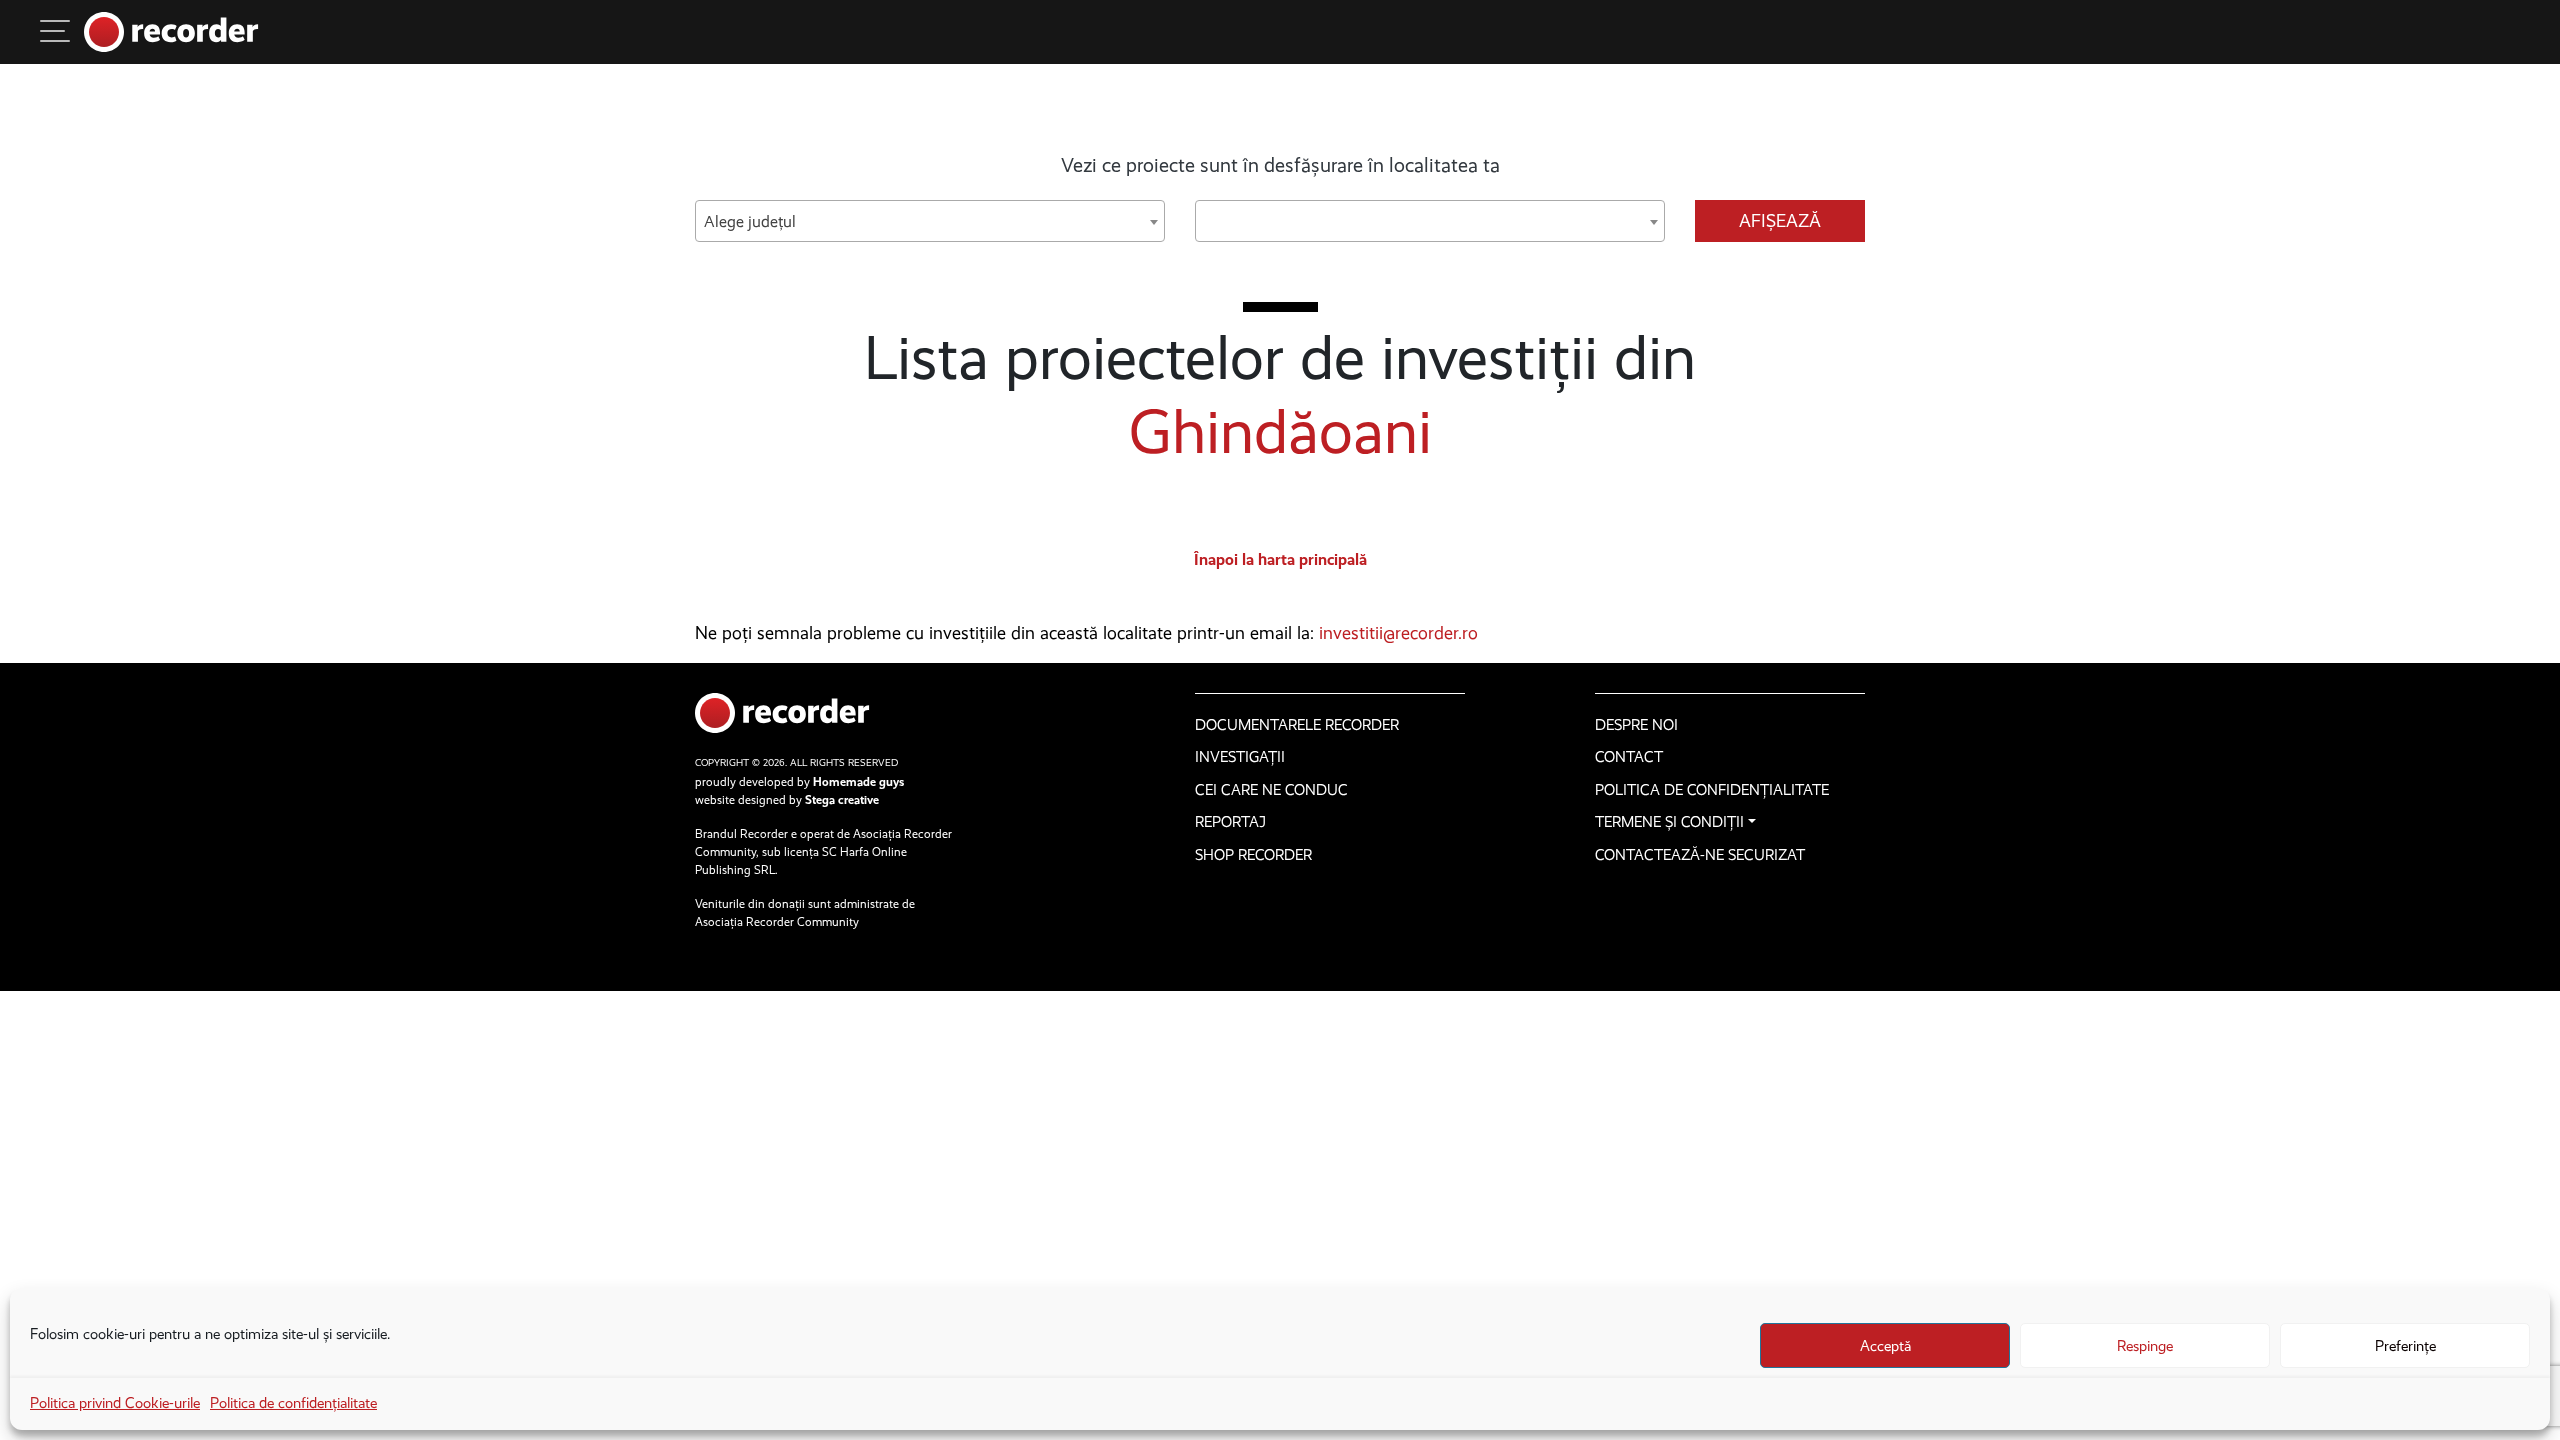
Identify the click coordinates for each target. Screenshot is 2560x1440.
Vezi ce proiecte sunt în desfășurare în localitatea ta (1280, 165)
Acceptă (1885, 1346)
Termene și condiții (1669, 822)
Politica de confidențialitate (293, 1403)
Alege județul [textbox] (750, 221)
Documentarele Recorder (1297, 725)
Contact (1629, 757)
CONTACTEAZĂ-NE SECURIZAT (1700, 855)
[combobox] (930, 221)
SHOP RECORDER (1253, 855)
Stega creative (842, 800)
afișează (1780, 221)
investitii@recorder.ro (1398, 633)
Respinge (2145, 1346)
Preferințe (2405, 1346)
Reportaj (1230, 822)
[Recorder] (171, 32)
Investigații (1240, 757)
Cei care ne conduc (1271, 790)
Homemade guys (858, 782)
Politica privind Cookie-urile (115, 1403)
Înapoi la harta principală (1280, 559)
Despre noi (1636, 725)
